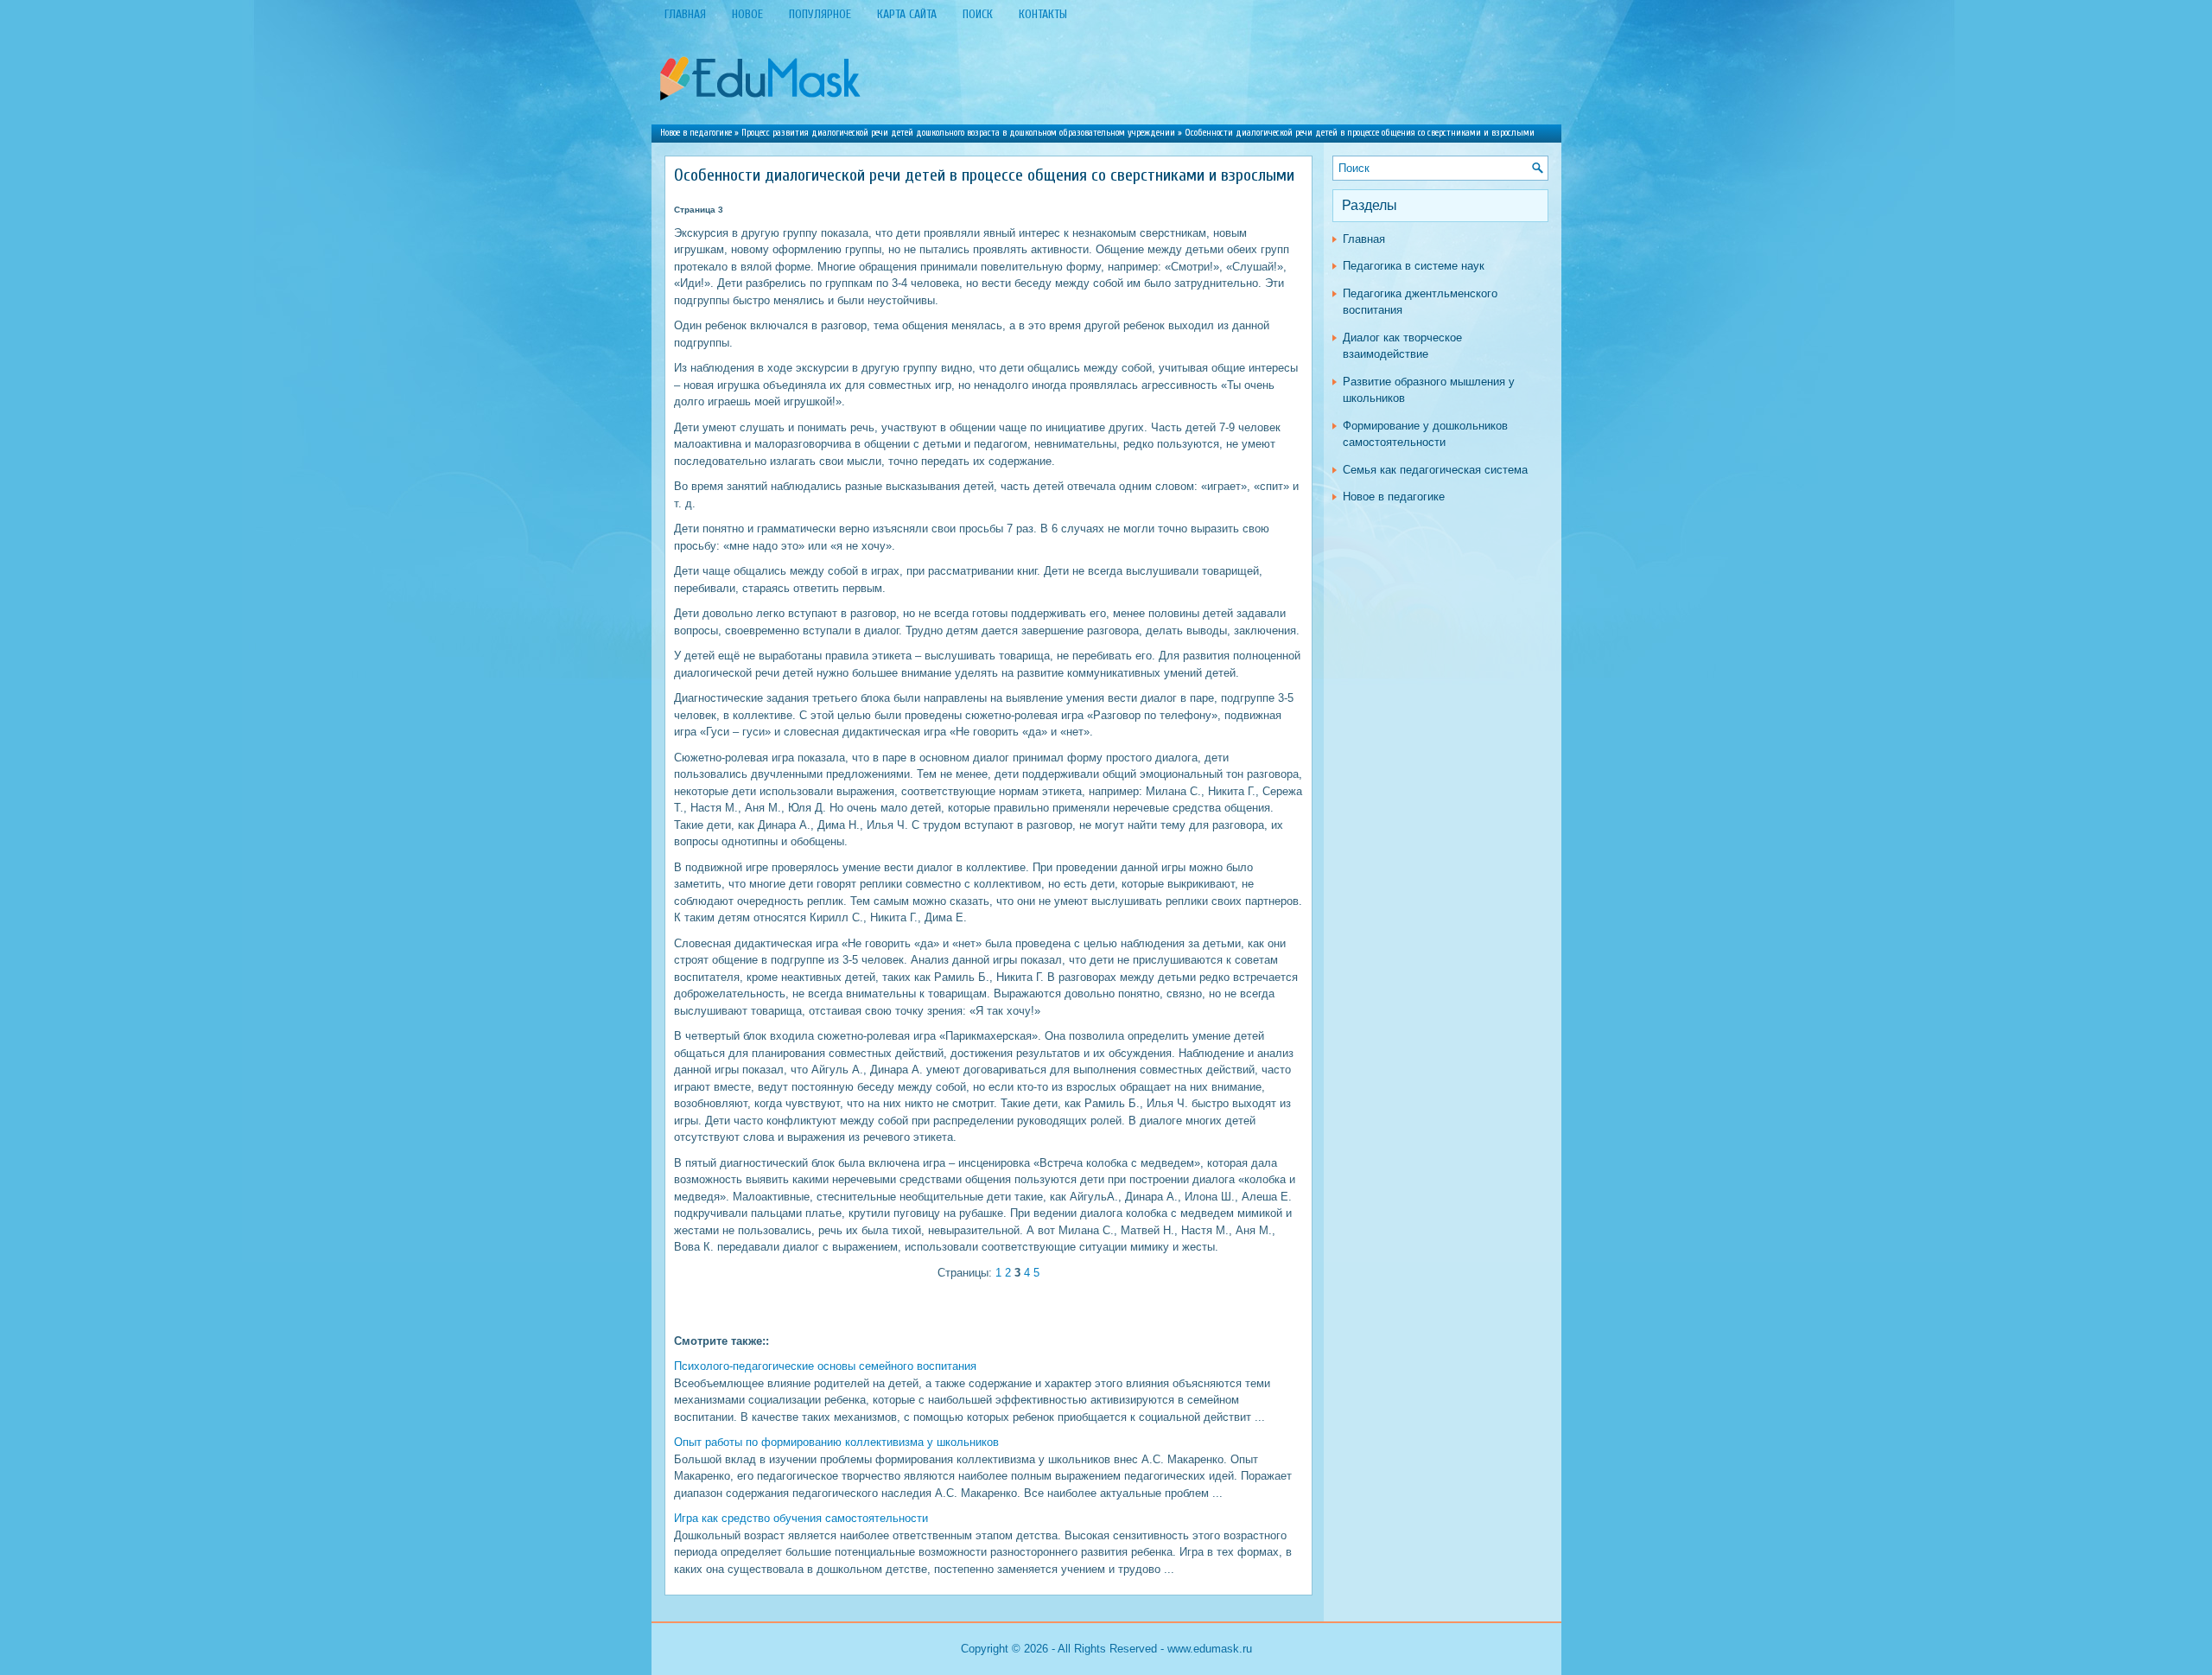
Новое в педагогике (696, 133)
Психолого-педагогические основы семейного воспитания (825, 1366)
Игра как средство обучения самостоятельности (801, 1518)
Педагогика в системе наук (1414, 266)
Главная (1364, 239)
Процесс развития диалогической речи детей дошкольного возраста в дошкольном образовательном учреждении (958, 133)
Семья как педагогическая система (1435, 470)
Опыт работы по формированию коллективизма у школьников (836, 1442)
